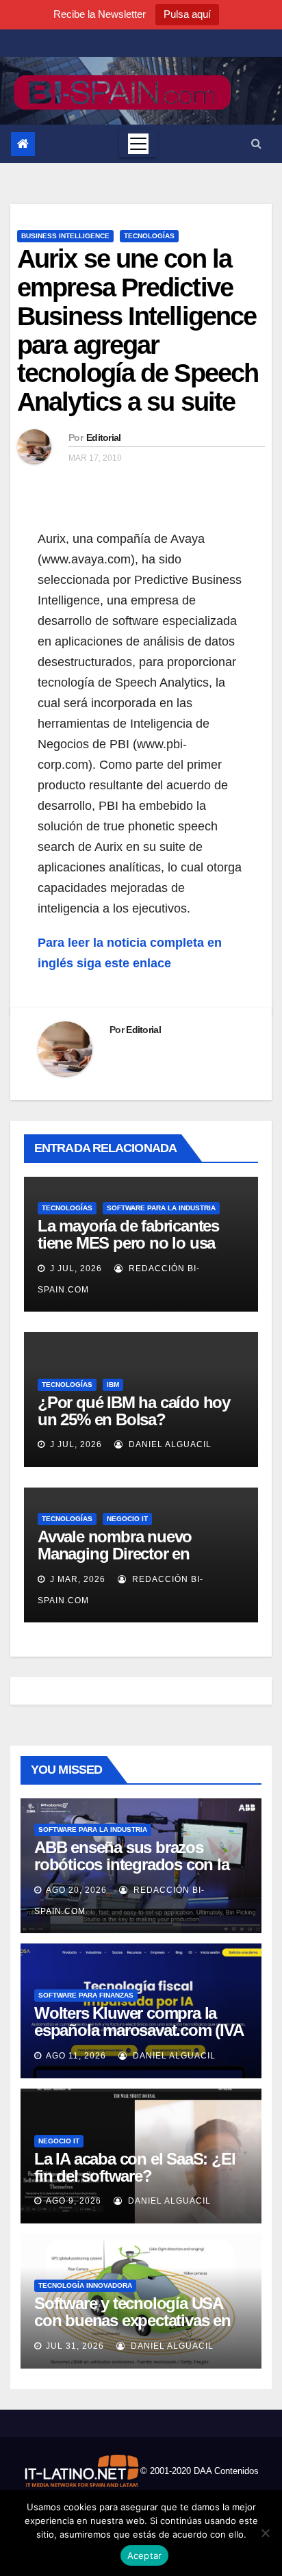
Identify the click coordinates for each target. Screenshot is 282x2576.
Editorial (104, 437)
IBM (113, 1385)
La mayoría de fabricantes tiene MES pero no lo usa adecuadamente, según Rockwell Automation (128, 1251)
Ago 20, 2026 (76, 1890)
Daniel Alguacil (169, 1444)
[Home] (23, 144)
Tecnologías (149, 236)
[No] (265, 2533)
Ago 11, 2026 (76, 2056)
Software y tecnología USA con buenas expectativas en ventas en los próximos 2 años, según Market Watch (132, 2329)
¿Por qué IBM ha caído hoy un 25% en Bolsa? (134, 1411)
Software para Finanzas (86, 1995)
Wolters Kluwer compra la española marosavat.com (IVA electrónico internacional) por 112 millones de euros (139, 2039)
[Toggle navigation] (138, 144)
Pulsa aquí (187, 14)
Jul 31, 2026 (75, 2346)
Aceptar (145, 2555)
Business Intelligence (65, 236)
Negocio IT (127, 1519)
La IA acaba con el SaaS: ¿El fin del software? (134, 2167)
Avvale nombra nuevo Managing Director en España (115, 1554)
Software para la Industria (161, 1208)
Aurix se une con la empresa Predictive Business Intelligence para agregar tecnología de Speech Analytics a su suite (138, 330)
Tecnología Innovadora (85, 2285)
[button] (256, 143)
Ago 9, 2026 (74, 2201)
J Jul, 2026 (75, 1268)
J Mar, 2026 (76, 1579)
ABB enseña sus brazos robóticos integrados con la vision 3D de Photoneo (132, 1864)
